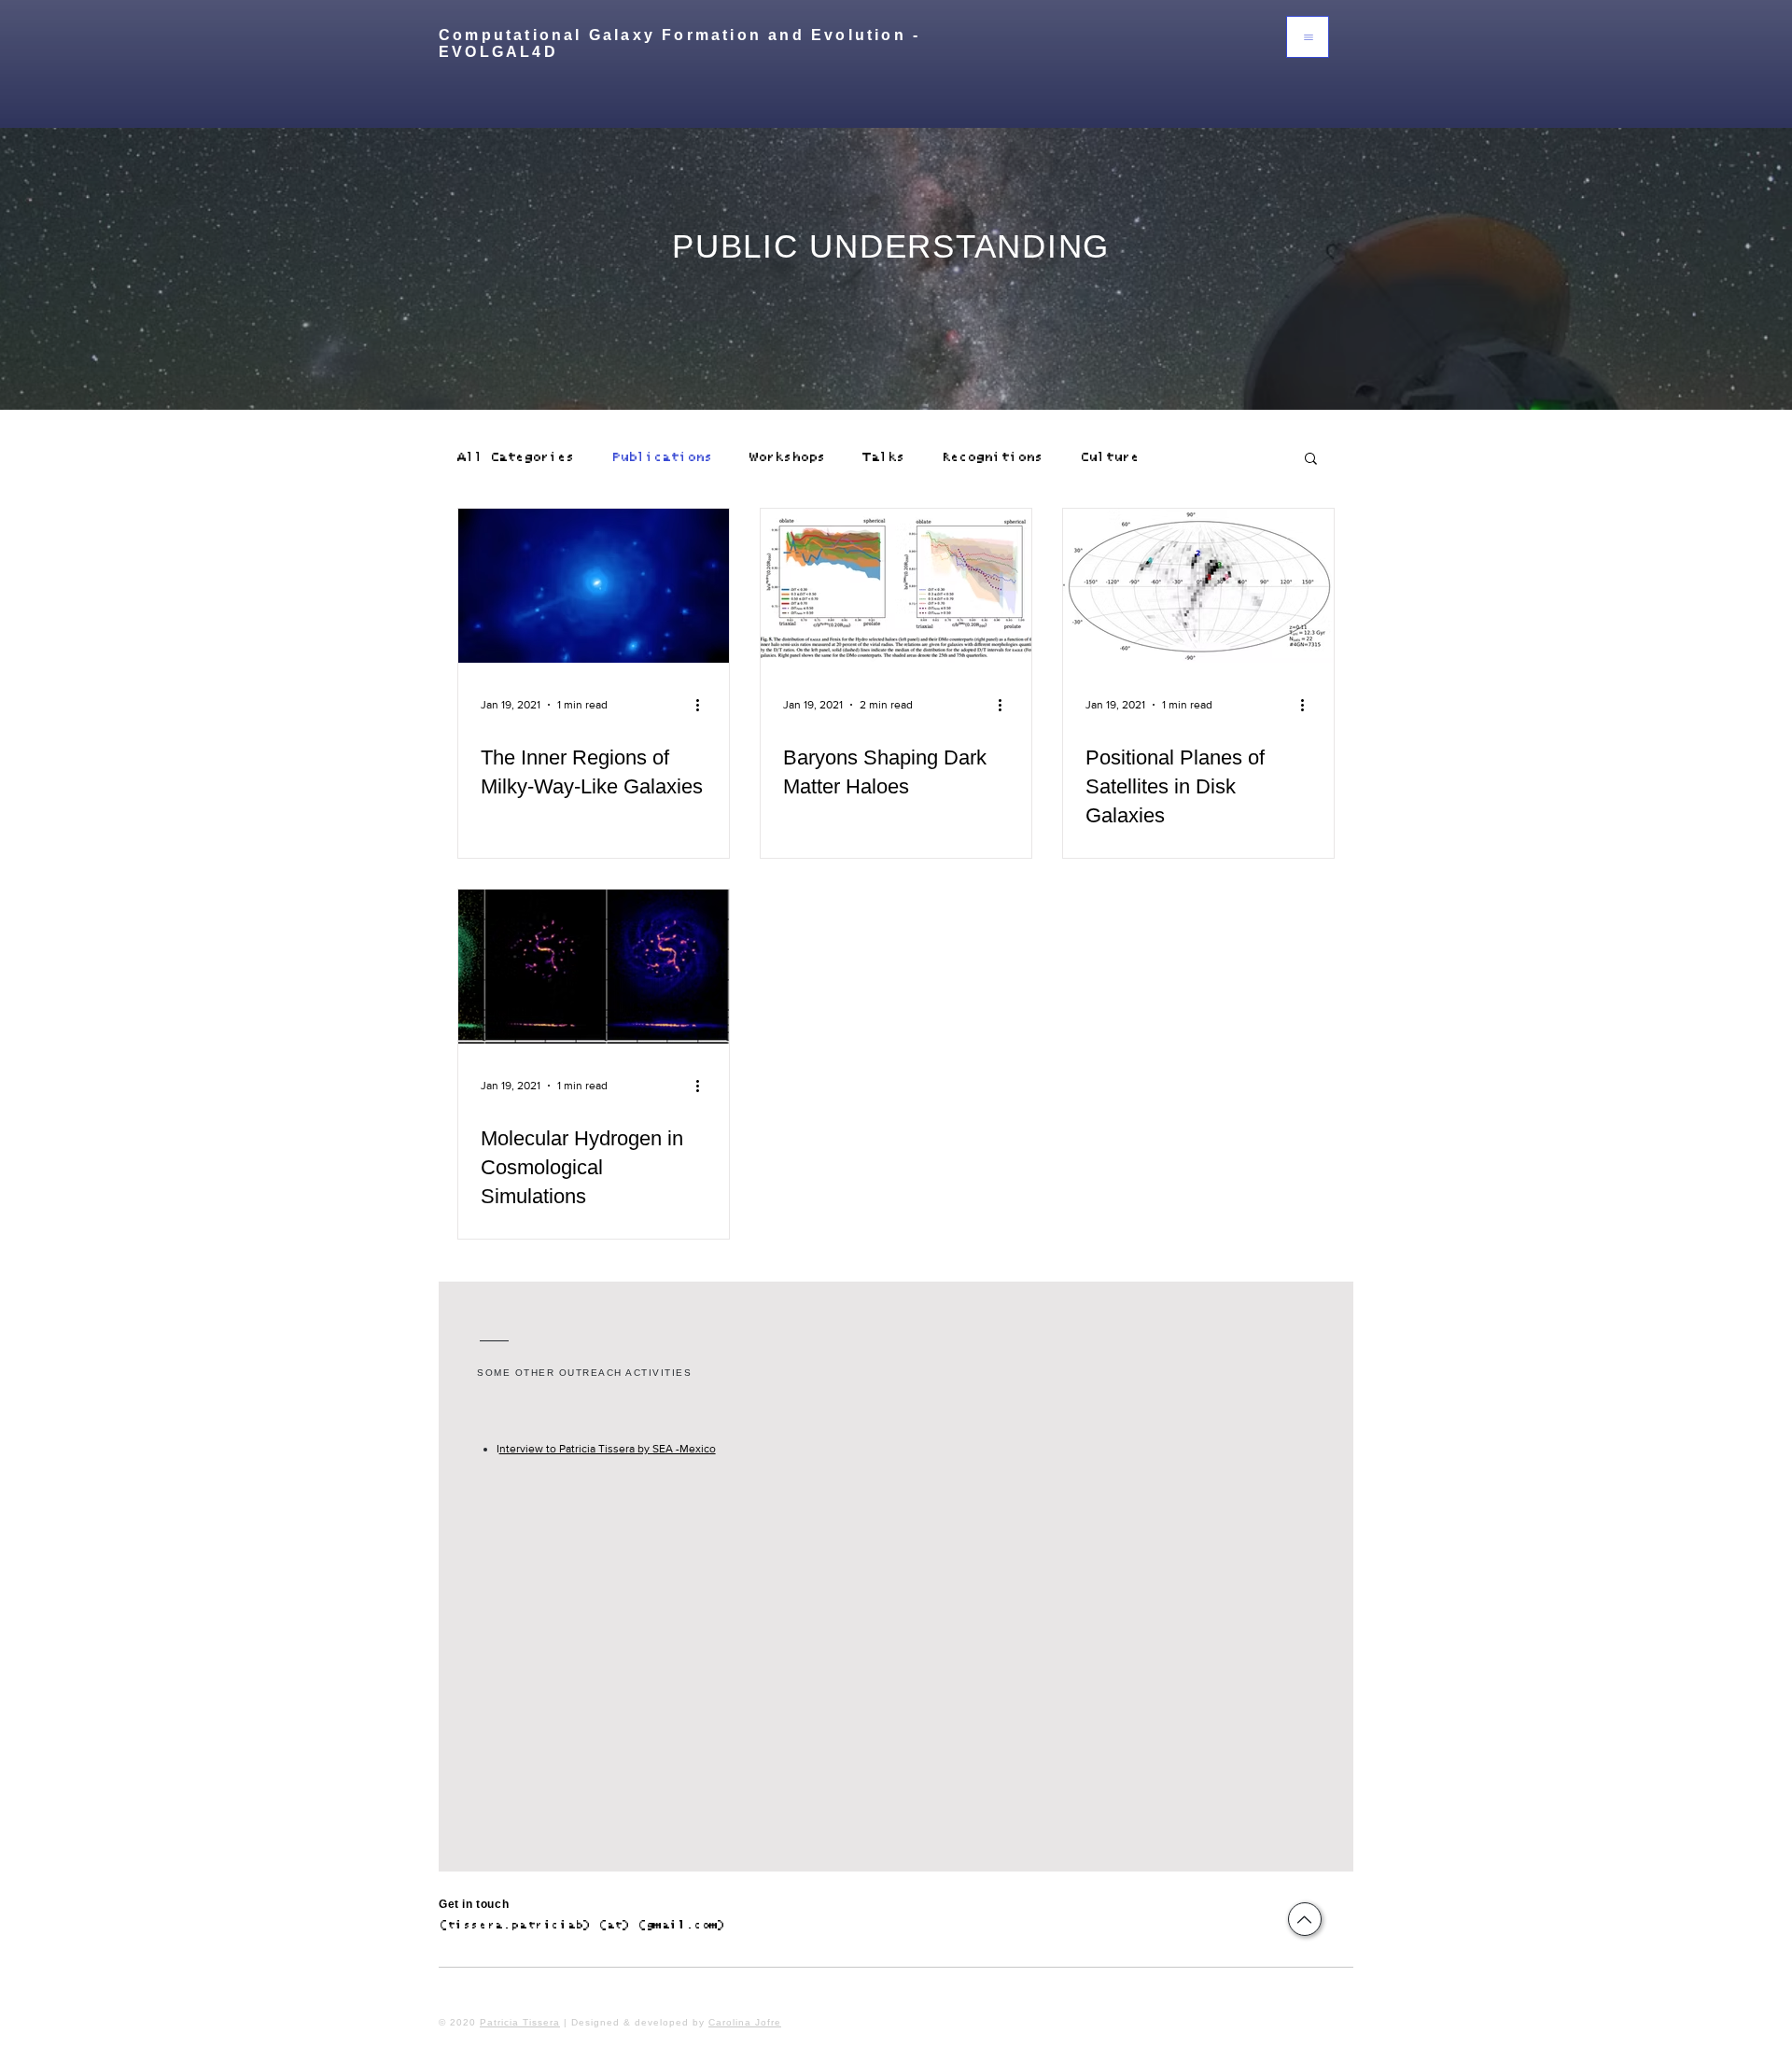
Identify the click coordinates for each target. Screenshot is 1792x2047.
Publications (662, 457)
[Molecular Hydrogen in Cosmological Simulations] (594, 967)
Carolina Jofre (745, 2022)
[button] (1308, 37)
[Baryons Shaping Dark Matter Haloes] (896, 586)
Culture (1109, 457)
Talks (883, 457)
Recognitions (992, 457)
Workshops (787, 457)
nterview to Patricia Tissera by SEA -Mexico (608, 1449)
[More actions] (704, 705)
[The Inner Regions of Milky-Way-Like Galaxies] (594, 586)
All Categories (516, 457)
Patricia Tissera (520, 2022)
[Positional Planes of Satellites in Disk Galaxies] (1198, 586)
